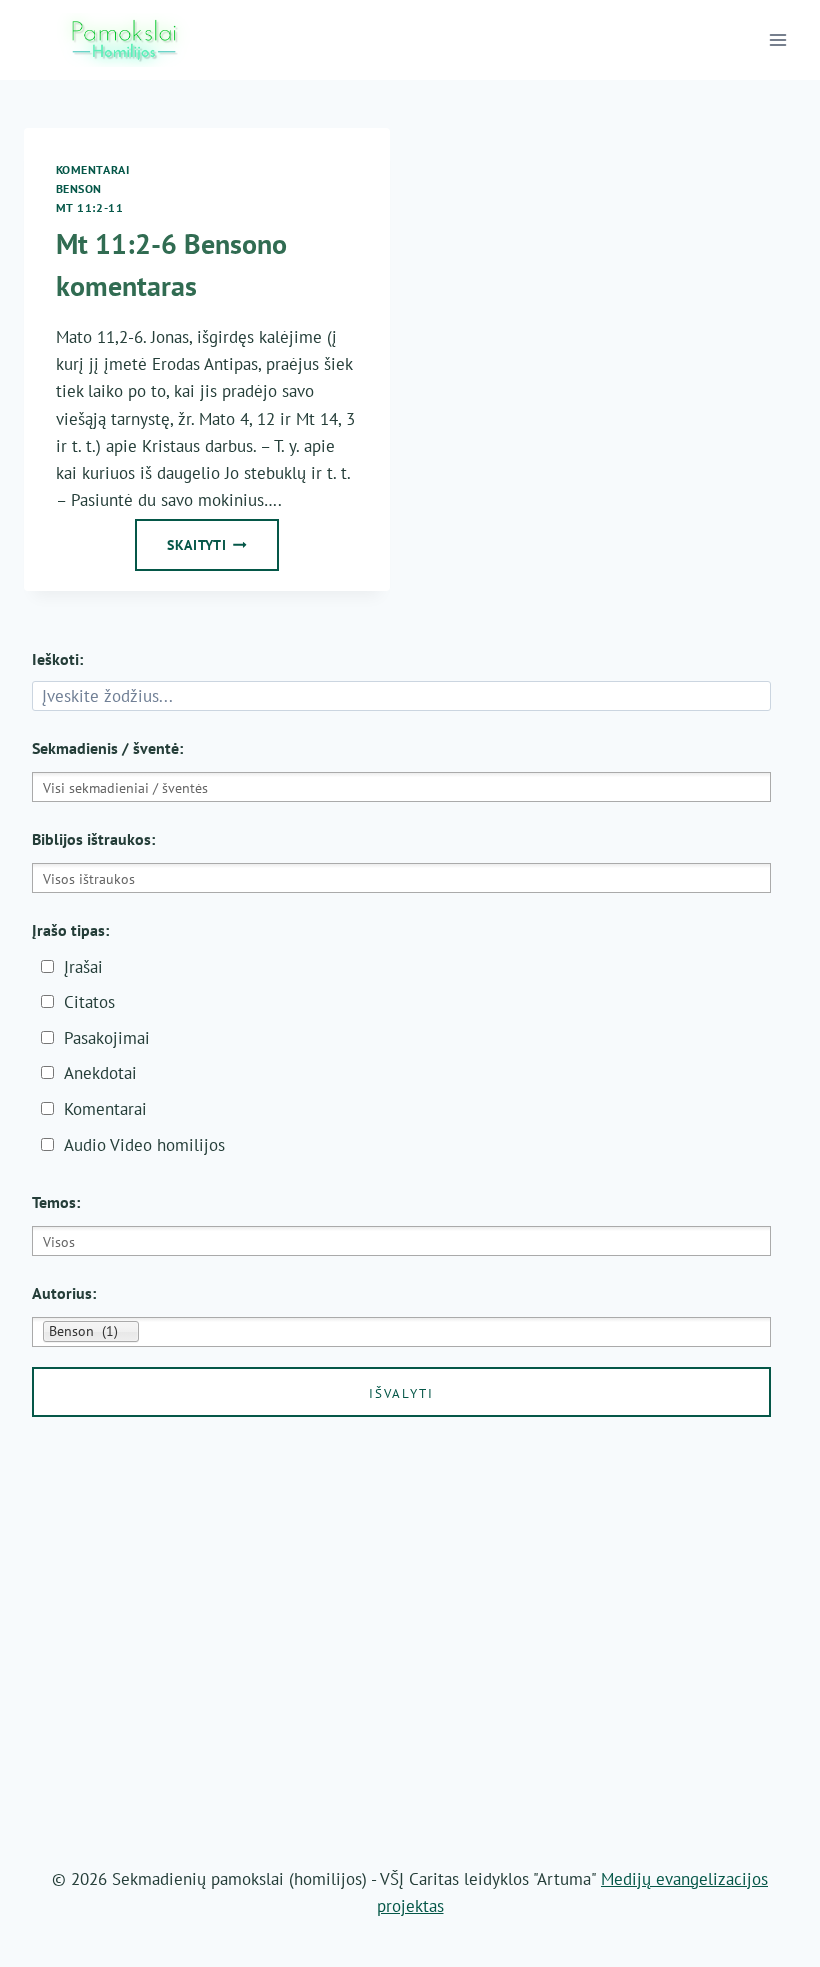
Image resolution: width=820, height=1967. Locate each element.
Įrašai (83, 967)
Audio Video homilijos (144, 1145)
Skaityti (223, 551)
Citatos (89, 1002)
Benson (79, 188)
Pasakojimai (107, 1038)
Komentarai (93, 169)
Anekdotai (100, 1073)
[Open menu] (778, 39)
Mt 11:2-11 (90, 207)
